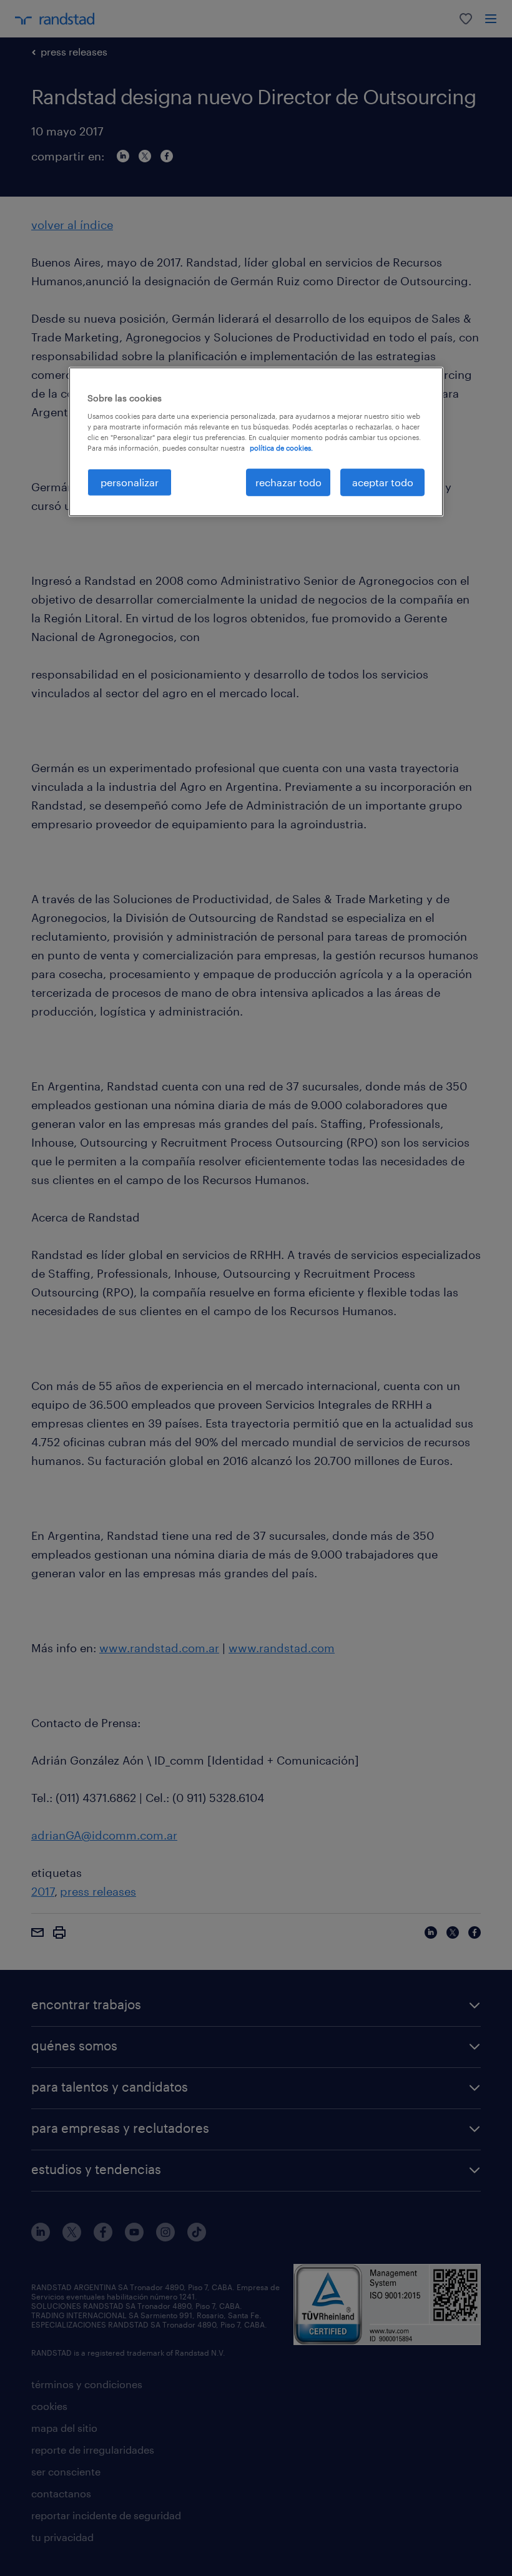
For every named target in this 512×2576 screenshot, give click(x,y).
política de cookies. (281, 448)
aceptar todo (383, 482)
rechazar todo (288, 482)
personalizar (130, 482)
